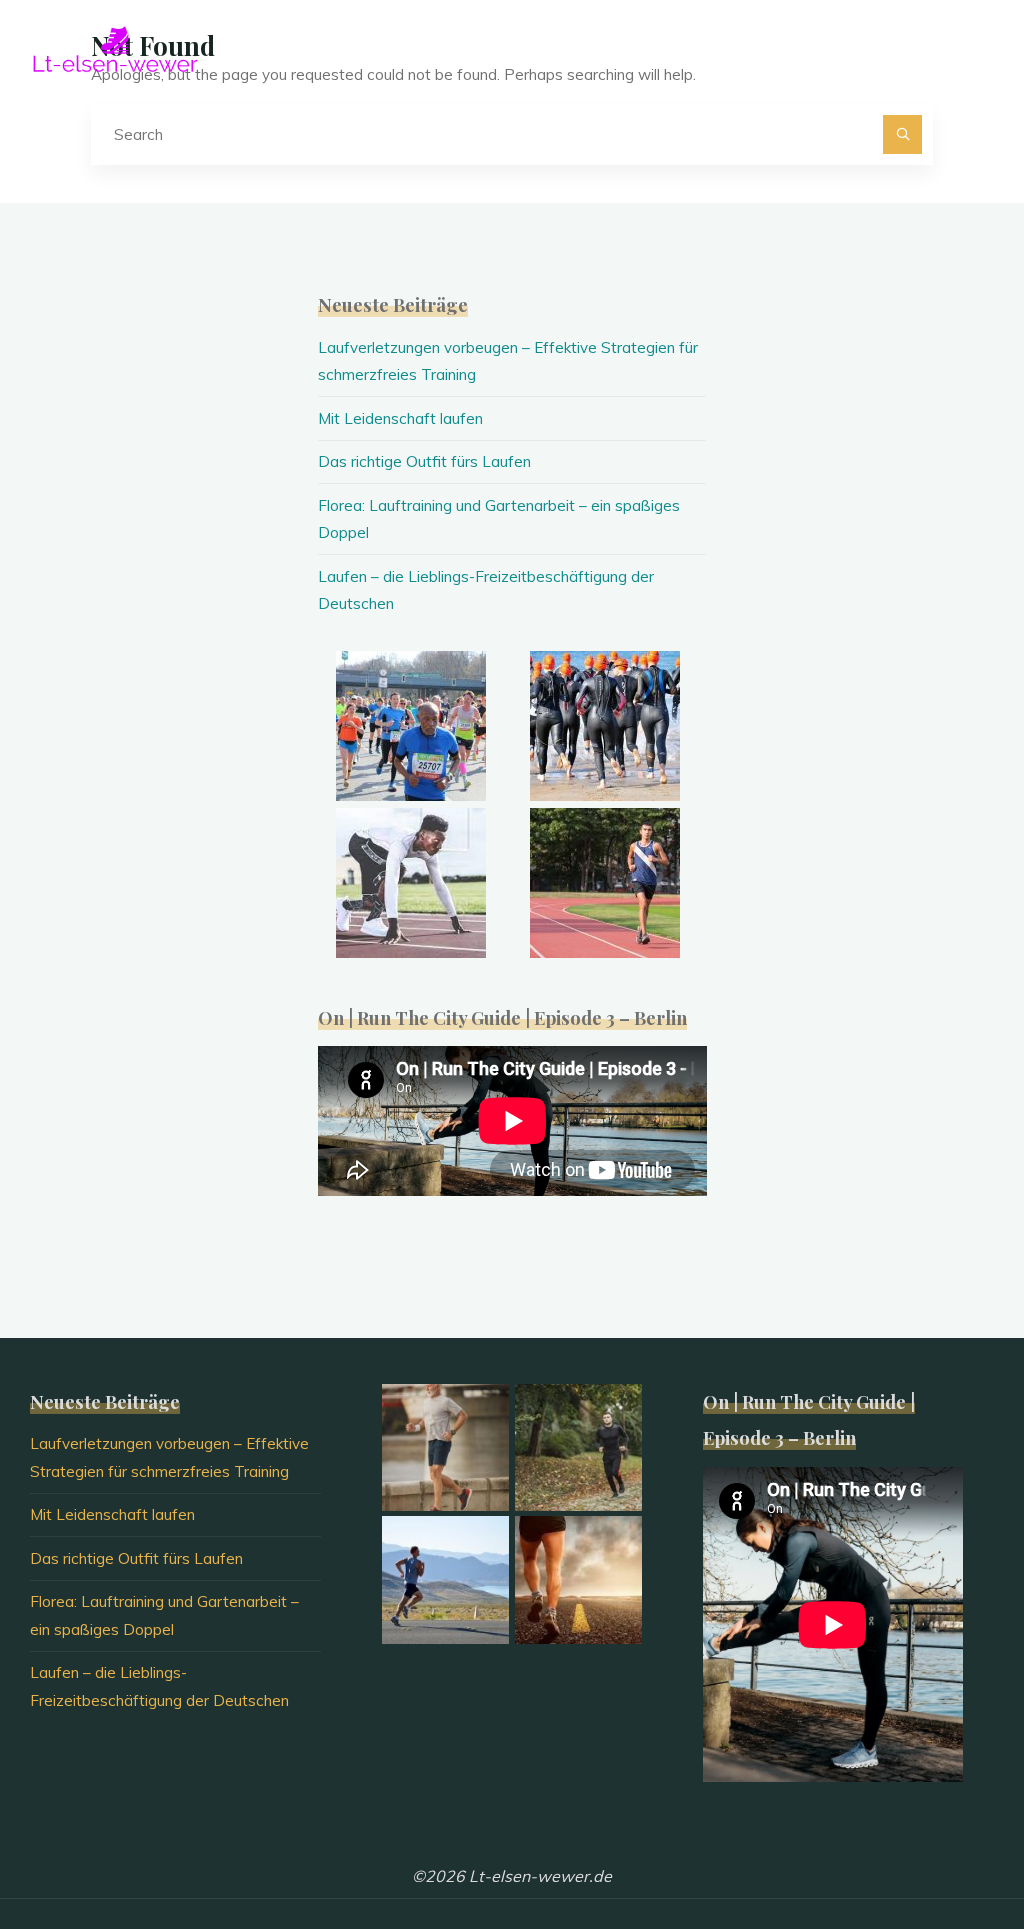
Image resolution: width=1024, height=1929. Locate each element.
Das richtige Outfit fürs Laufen (424, 461)
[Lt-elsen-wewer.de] (115, 47)
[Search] (903, 135)
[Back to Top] (946, 1851)
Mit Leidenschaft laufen (400, 418)
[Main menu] (976, 48)
